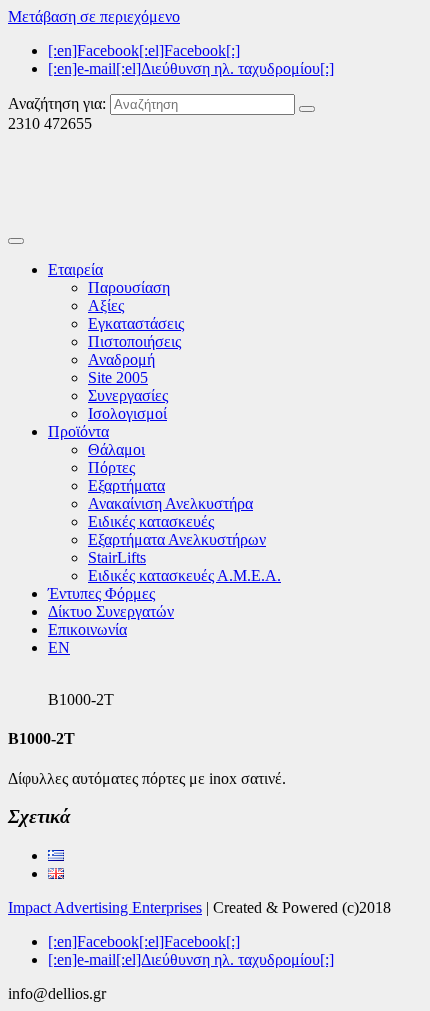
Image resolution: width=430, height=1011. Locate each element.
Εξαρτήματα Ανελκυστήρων (177, 539)
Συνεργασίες (128, 395)
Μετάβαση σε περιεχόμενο (94, 16)
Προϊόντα (78, 431)
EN (59, 647)
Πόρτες (111, 467)
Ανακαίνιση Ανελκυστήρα (170, 503)
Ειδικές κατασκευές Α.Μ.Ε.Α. (184, 575)
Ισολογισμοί (127, 413)
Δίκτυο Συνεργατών (111, 611)
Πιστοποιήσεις (134, 341)
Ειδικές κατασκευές (151, 521)
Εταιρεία (75, 269)
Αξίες (106, 305)
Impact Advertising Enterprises (105, 907)
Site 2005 (118, 377)
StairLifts (117, 557)
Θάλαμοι (116, 449)
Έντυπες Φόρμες (101, 593)
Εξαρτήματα (126, 485)
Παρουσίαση (129, 287)
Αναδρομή (121, 359)
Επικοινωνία (87, 629)
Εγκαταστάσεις (136, 323)
